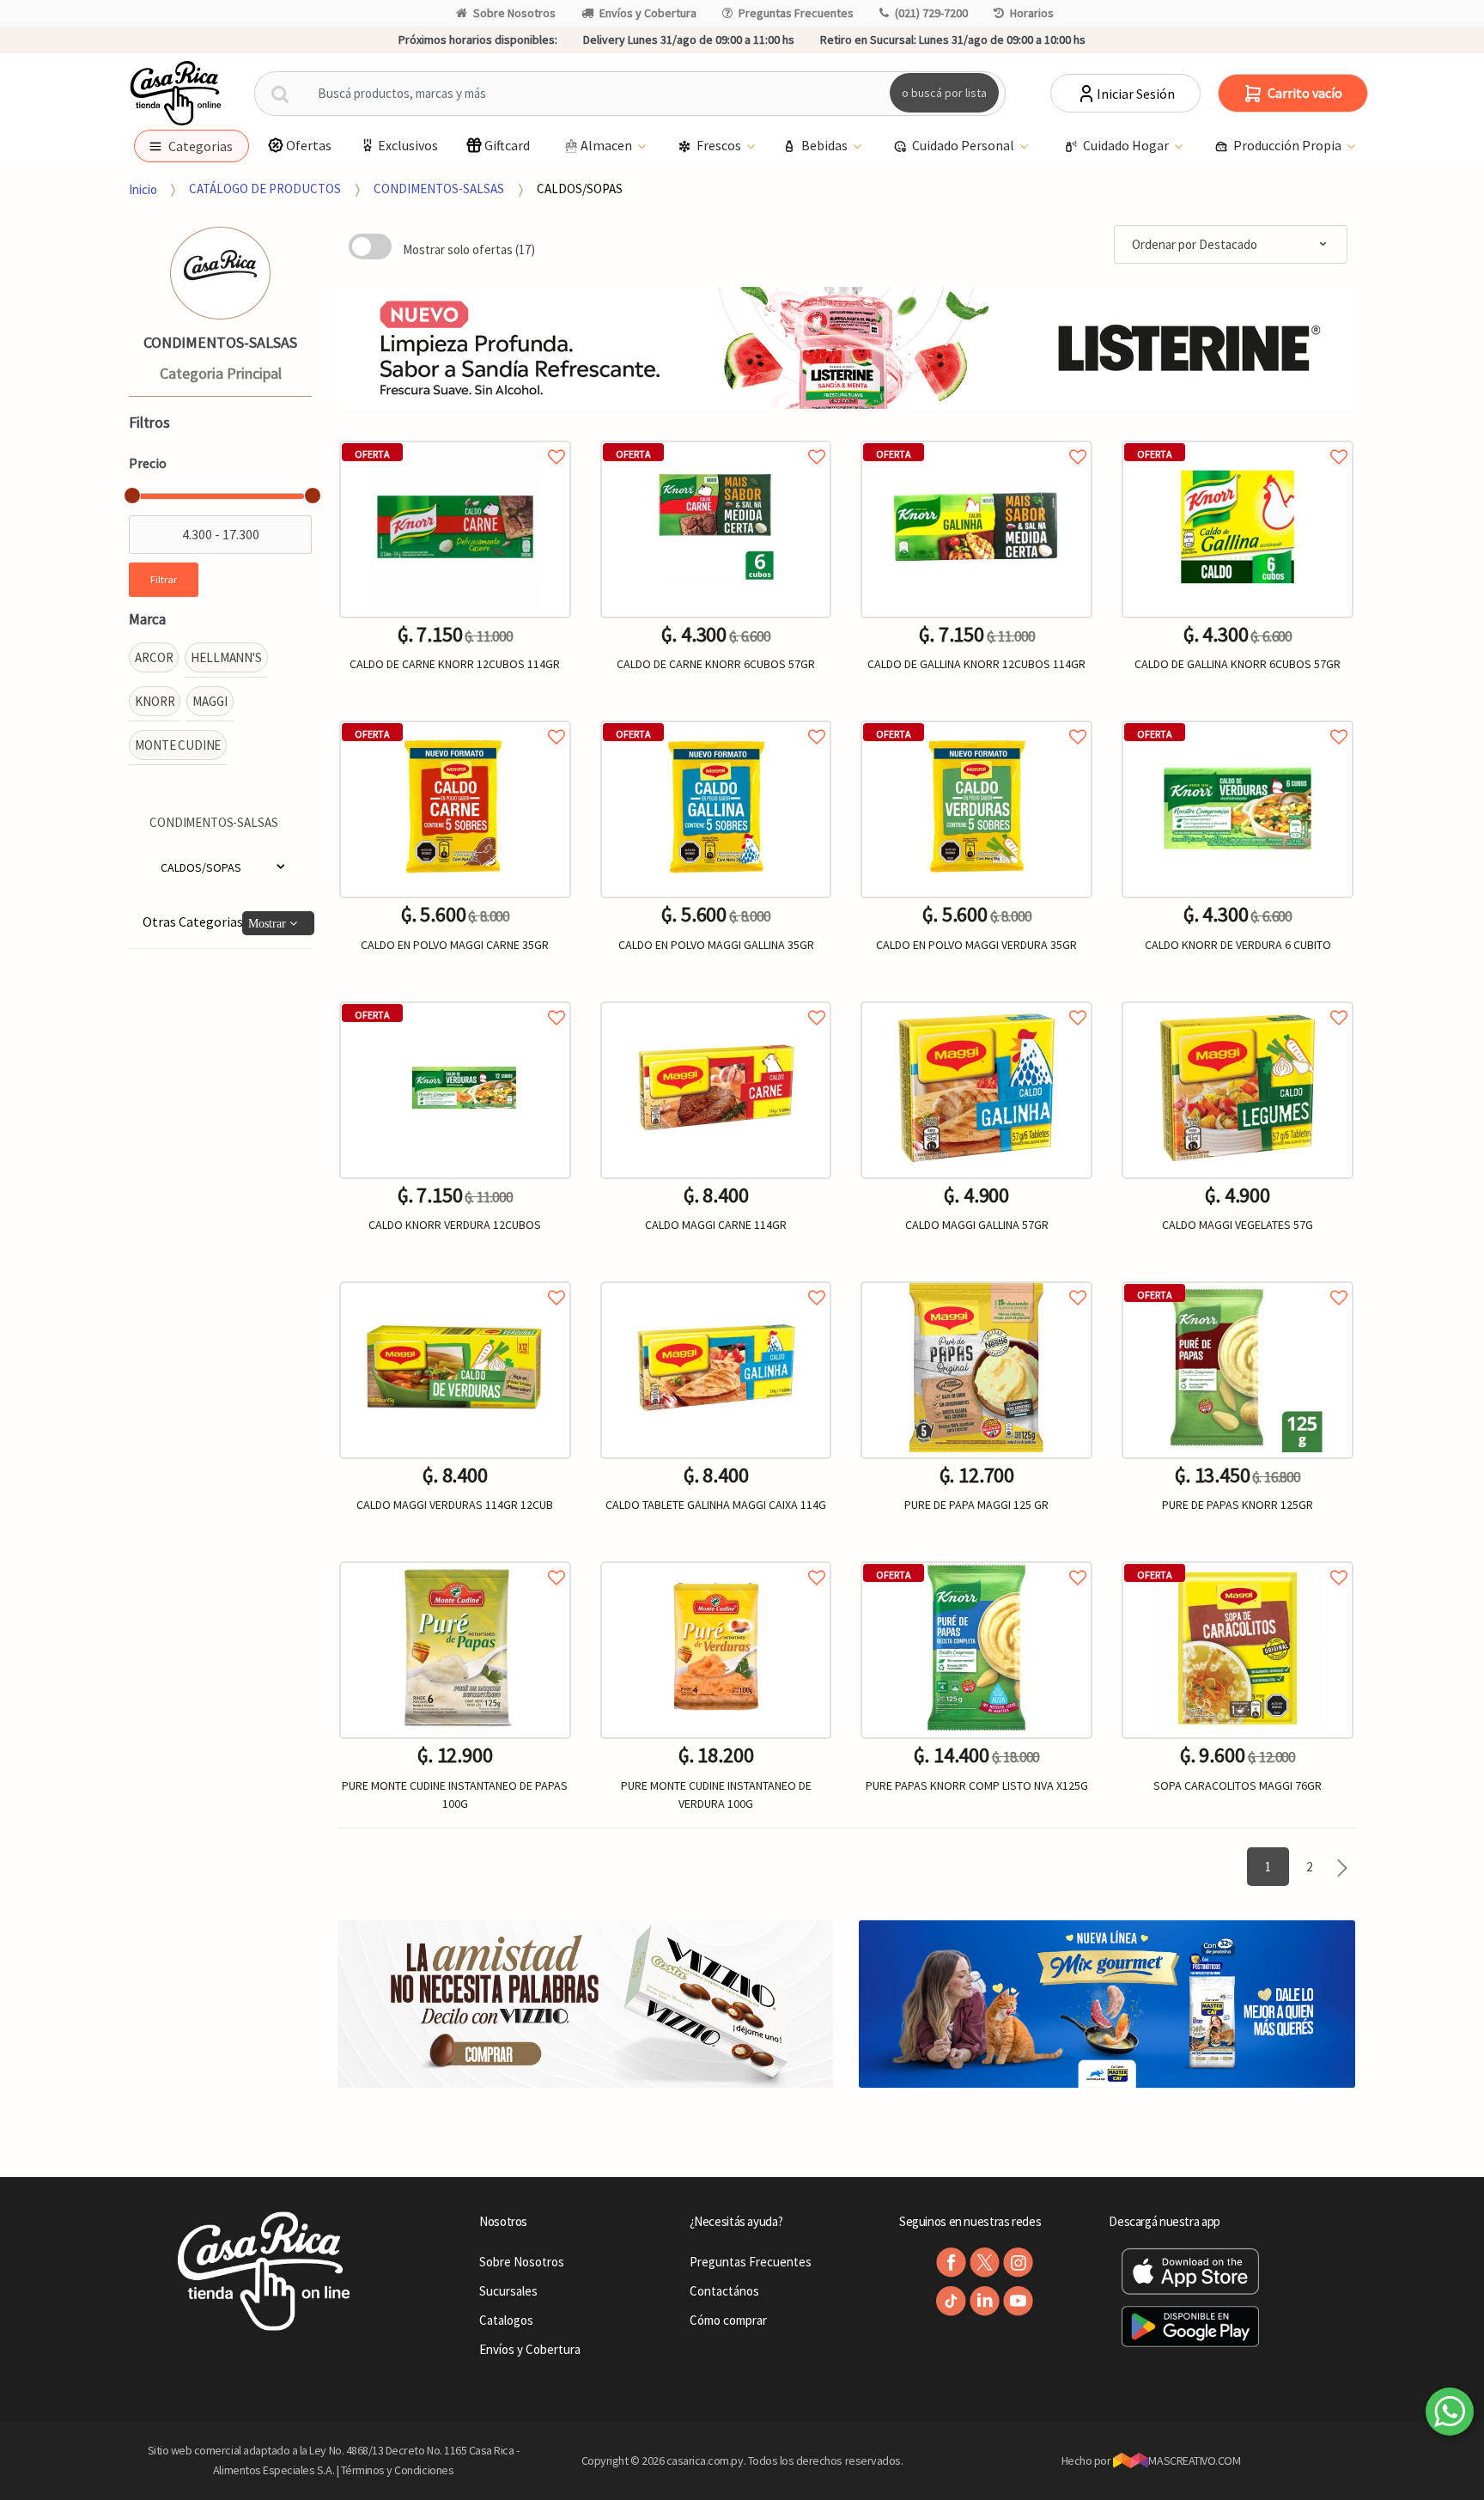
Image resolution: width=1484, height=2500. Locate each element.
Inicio (143, 189)
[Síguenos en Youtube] (1018, 2301)
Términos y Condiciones (398, 2470)
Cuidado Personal (964, 145)
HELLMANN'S (226, 657)
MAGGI (210, 701)
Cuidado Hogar (1127, 145)
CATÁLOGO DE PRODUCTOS (265, 189)
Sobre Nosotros (514, 13)
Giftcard (507, 145)
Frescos (720, 145)
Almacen (608, 145)
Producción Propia (1289, 145)
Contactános (724, 2291)
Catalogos (506, 2320)
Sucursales (508, 2291)
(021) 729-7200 (931, 13)
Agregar (455, 1895)
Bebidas (826, 145)
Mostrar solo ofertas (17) (469, 249)
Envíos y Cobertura (648, 13)
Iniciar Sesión (1136, 94)
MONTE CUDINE (178, 745)
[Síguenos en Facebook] (951, 2263)
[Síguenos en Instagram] (1018, 2263)
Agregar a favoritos (455, 438)
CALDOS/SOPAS (580, 189)
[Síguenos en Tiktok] (951, 2301)
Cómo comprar (728, 2320)
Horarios (1032, 13)
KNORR (155, 701)
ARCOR (154, 657)
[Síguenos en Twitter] (985, 2263)
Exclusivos (408, 145)
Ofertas (309, 145)
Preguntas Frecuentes (796, 13)
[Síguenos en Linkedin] (985, 2301)
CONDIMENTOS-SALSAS (439, 189)
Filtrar (164, 579)
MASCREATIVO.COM (1194, 2460)
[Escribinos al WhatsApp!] (1450, 2415)
